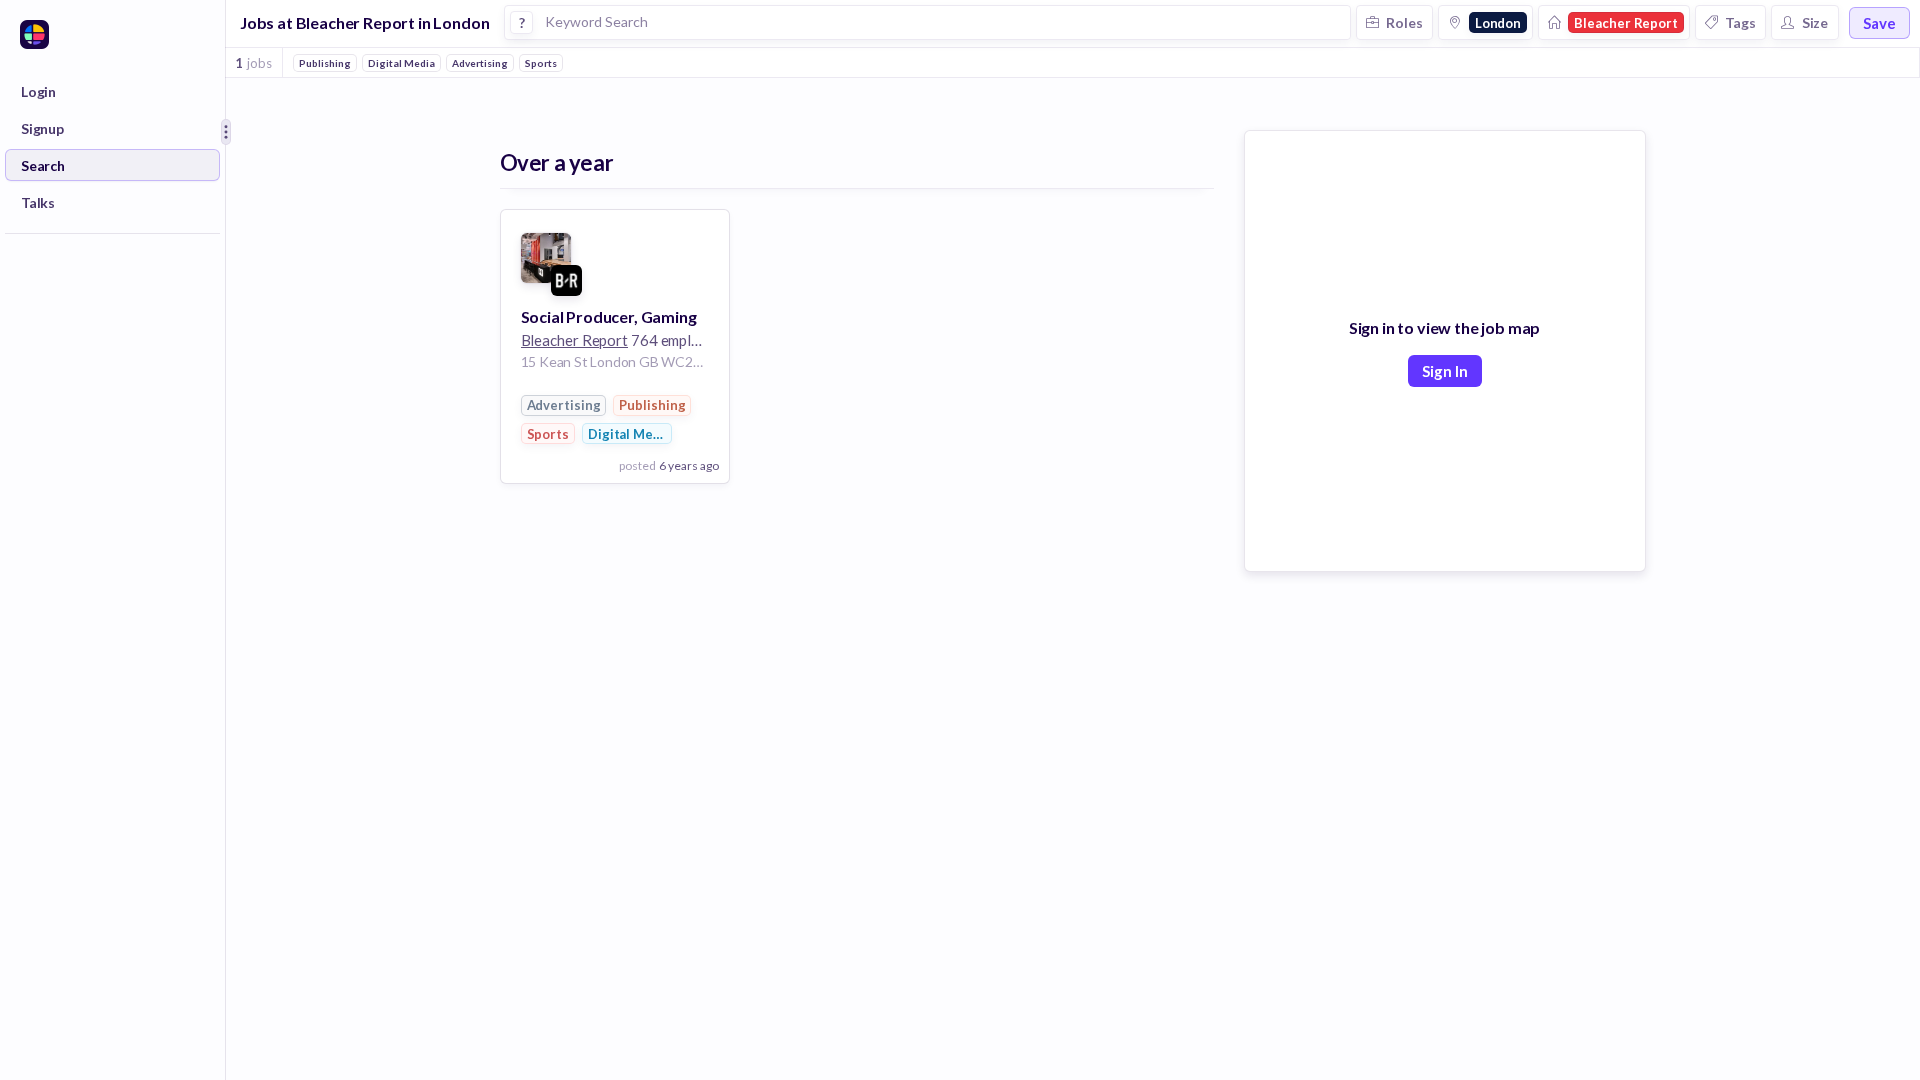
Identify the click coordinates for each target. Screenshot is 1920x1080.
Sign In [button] (1445, 371)
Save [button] (1879, 23)
